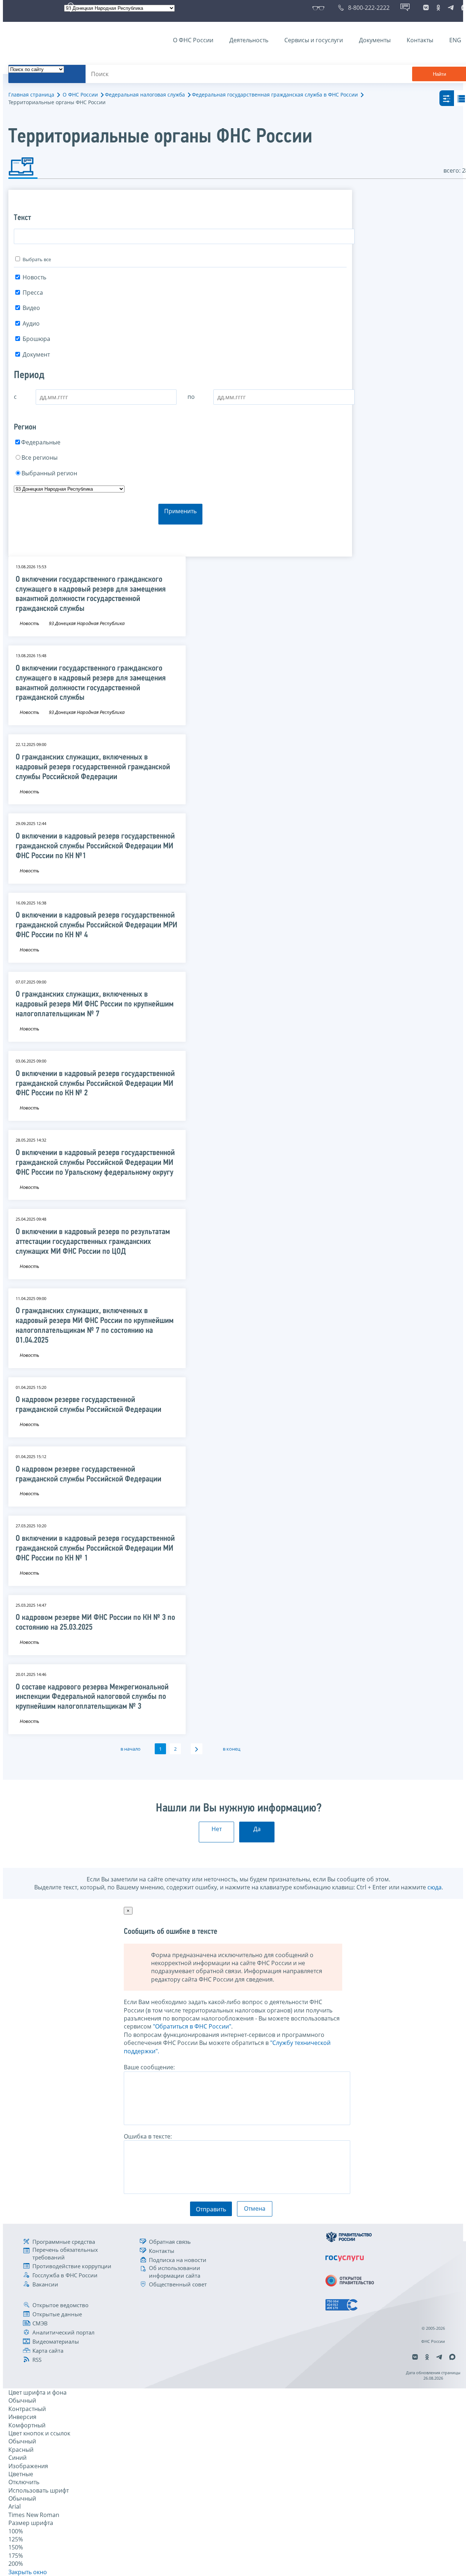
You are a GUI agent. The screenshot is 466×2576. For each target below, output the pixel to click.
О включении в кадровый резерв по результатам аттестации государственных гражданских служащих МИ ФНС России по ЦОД (93, 1242)
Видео (31, 308)
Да (257, 1829)
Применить (180, 511)
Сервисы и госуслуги (314, 40)
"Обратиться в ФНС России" (192, 2026)
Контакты (420, 40)
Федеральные (41, 442)
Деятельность (249, 40)
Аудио (31, 323)
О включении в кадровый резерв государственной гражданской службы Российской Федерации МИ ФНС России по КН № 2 (95, 1084)
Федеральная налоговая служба (145, 95)
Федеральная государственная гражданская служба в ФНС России (275, 95)
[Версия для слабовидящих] (320, 8)
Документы (375, 40)
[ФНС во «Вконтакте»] (426, 8)
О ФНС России (193, 40)
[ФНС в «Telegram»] (451, 8)
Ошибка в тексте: (148, 2136)
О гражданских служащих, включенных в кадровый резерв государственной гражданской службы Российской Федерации (93, 767)
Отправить (211, 2209)
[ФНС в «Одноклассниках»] (438, 8)
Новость (34, 277)
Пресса (33, 292)
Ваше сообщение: (149, 2067)
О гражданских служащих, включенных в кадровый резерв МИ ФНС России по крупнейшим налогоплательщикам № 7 (95, 1004)
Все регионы (40, 458)
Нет (217, 1829)
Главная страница (31, 95)
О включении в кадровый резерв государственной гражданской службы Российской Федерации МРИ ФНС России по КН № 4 (96, 925)
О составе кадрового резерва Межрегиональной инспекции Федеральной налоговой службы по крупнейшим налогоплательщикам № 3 (92, 1697)
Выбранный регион (49, 473)
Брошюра (36, 339)
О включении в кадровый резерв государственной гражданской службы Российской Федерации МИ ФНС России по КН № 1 (95, 1549)
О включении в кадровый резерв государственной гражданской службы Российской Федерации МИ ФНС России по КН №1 (95, 846)
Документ (36, 354)
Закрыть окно (28, 2572)
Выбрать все (37, 259)
